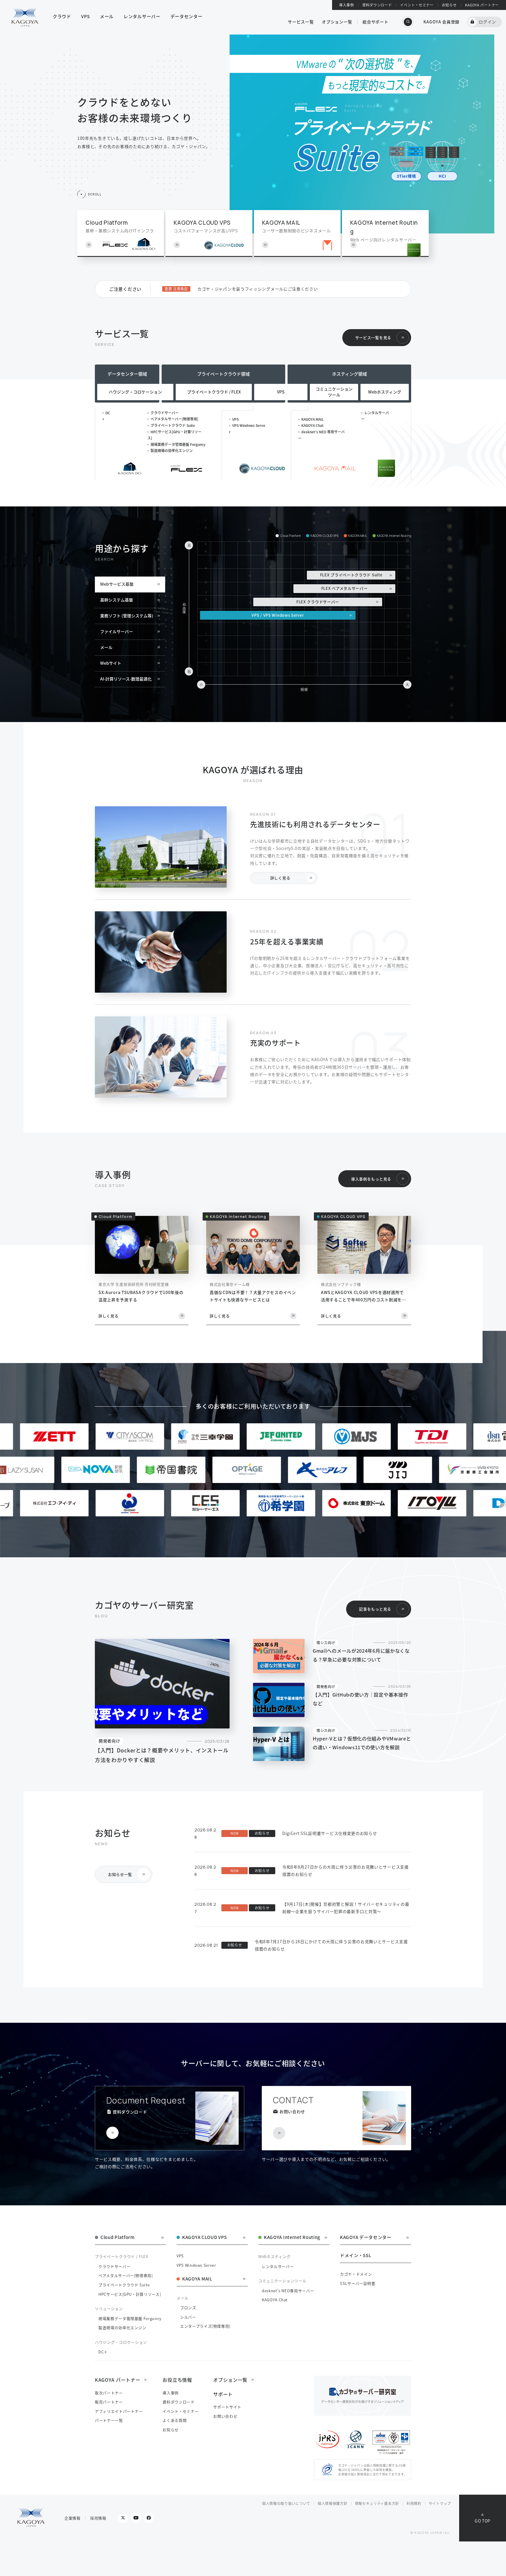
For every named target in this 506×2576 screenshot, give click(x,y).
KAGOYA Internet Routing (292, 2238)
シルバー (188, 2317)
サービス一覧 (301, 22)
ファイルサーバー (117, 631)
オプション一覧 (337, 22)
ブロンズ (188, 2308)
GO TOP (483, 2521)
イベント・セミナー (417, 5)
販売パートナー (109, 2402)
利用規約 (414, 2503)
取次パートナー (109, 2393)
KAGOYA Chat (312, 425)
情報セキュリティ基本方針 (377, 2503)
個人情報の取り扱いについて (286, 2503)
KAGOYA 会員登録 (441, 22)
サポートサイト (227, 2407)
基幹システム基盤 (117, 600)
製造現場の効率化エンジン (172, 450)
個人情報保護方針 (333, 2503)
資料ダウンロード (377, 5)
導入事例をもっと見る (371, 1179)
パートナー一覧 (109, 2420)
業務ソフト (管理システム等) (127, 616)
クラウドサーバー (165, 413)
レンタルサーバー (278, 2266)
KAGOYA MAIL (313, 419)
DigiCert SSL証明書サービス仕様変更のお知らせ (330, 1833)
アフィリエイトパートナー (119, 2411)
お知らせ (449, 5)
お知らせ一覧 (120, 1874)
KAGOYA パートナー (482, 5)
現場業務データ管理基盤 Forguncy (178, 444)
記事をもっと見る (375, 1609)
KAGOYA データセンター (366, 2238)
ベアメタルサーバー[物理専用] (174, 419)
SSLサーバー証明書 (358, 2283)
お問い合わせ (225, 2416)
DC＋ (103, 2352)
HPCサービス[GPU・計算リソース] (130, 2294)
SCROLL (95, 194)
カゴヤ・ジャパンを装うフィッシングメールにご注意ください (258, 289)
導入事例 (347, 5)
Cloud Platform (118, 2238)
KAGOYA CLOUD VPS (205, 2238)
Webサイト (111, 663)
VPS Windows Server (196, 2265)
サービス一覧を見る (373, 337)
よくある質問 (175, 2420)
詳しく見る (280, 878)
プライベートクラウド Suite (173, 425)
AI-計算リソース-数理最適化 (126, 679)
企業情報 (72, 2518)
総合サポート (375, 22)
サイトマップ (440, 2503)
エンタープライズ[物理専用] (205, 2326)
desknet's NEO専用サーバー (288, 2291)
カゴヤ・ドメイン (356, 2274)
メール (106, 647)
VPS (235, 419)
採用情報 (98, 2518)
